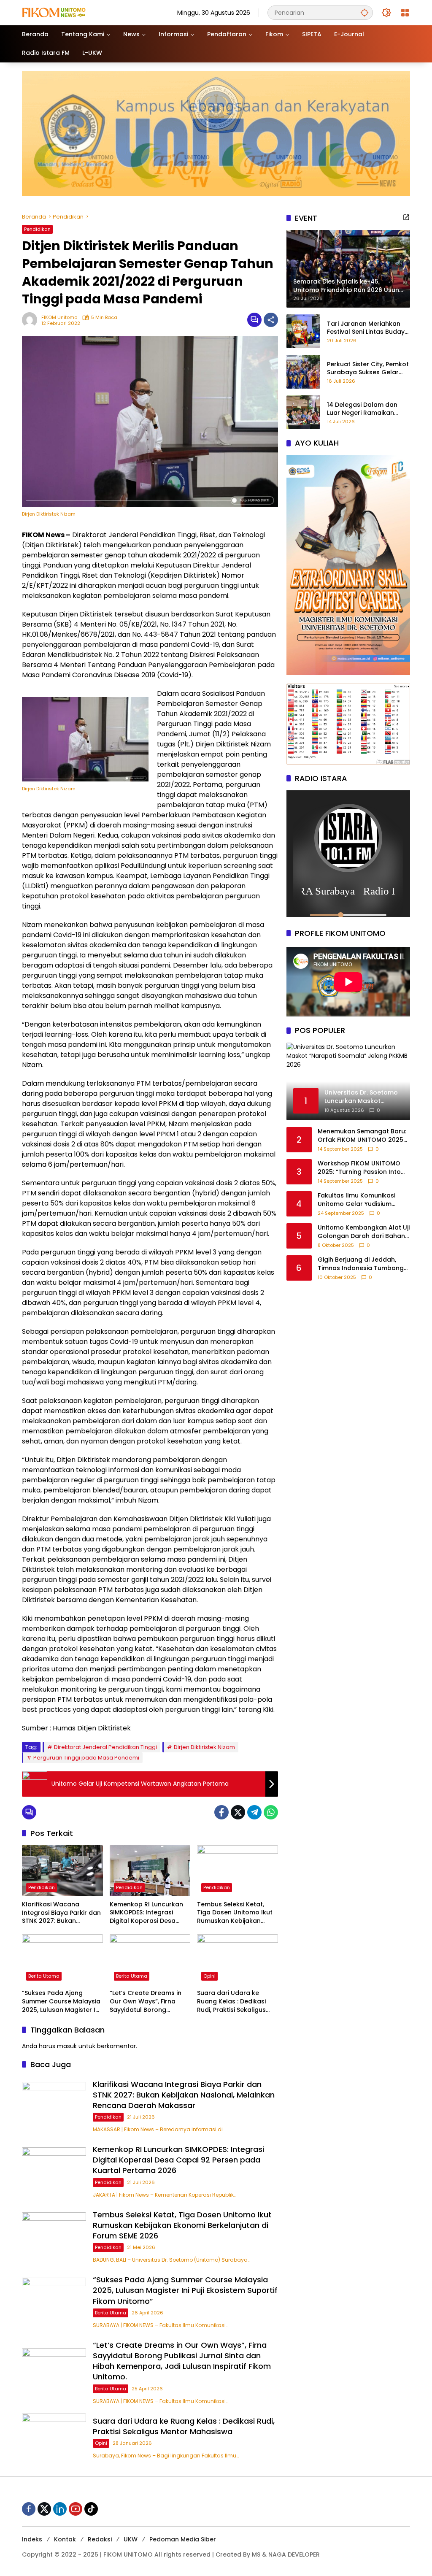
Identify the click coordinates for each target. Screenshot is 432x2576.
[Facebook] (221, 1812)
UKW (131, 2539)
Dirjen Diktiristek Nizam (204, 1747)
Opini (209, 1976)
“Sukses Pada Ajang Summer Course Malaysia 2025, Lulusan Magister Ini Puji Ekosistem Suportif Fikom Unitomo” (61, 2002)
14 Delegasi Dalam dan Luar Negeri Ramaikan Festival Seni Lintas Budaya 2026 (368, 409)
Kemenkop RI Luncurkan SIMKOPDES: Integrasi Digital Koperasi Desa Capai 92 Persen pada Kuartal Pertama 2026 (146, 1913)
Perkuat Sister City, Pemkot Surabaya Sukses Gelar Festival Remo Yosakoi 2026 (368, 369)
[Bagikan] (271, 320)
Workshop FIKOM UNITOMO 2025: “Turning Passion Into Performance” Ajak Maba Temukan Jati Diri (359, 1168)
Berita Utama (44, 1976)
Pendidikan (37, 229)
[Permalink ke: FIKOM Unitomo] (32, 320)
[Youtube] (76, 2509)
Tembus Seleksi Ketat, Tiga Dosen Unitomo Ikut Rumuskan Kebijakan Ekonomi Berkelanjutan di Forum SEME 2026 (236, 1913)
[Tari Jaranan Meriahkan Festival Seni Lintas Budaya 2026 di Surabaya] (303, 331)
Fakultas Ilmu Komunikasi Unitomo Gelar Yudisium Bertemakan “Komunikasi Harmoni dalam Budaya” (356, 1200)
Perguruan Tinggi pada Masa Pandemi (86, 1758)
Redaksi (100, 2539)
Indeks (32, 2539)
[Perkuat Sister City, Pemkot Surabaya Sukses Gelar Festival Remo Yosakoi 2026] (303, 372)
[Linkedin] (60, 2509)
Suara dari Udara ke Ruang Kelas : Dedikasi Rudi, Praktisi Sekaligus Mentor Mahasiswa (231, 2002)
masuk (67, 2046)
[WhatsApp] (271, 1812)
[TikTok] (91, 2509)
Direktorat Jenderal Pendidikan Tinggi (105, 1747)
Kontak (65, 2539)
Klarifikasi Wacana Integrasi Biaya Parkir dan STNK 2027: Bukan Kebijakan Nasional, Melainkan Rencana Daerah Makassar (61, 1913)
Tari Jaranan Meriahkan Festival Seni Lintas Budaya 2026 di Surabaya (368, 328)
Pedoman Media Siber (183, 2539)
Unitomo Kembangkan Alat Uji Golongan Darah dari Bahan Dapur (364, 1232)
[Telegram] (254, 1812)
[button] (364, 12)
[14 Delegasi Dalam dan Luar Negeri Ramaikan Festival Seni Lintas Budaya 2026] (303, 412)
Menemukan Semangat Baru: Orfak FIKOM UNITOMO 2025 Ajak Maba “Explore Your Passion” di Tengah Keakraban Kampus (362, 1136)
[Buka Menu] (405, 13)
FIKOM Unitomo (59, 318)
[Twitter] (238, 1812)
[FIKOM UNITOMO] (64, 12)
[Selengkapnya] (406, 217)
